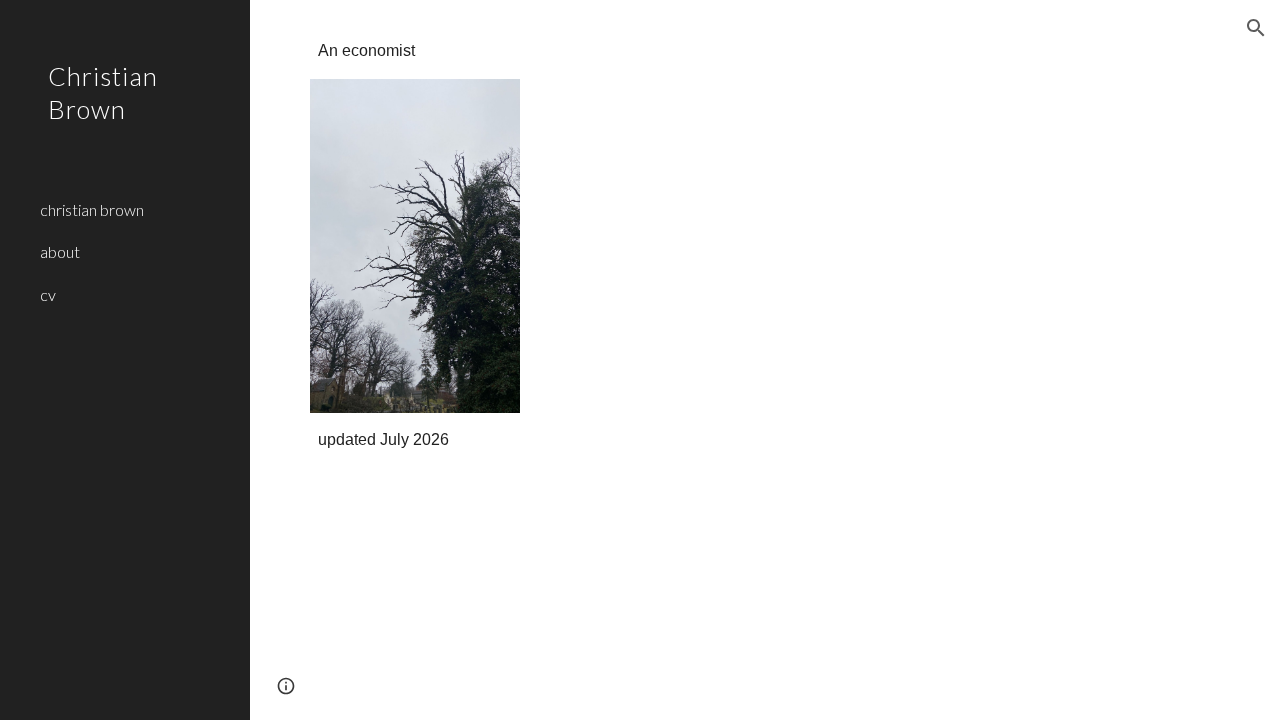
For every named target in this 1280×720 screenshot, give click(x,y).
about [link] (60, 251)
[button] (1256, 28)
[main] (415, 51)
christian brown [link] (92, 209)
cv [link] (48, 294)
